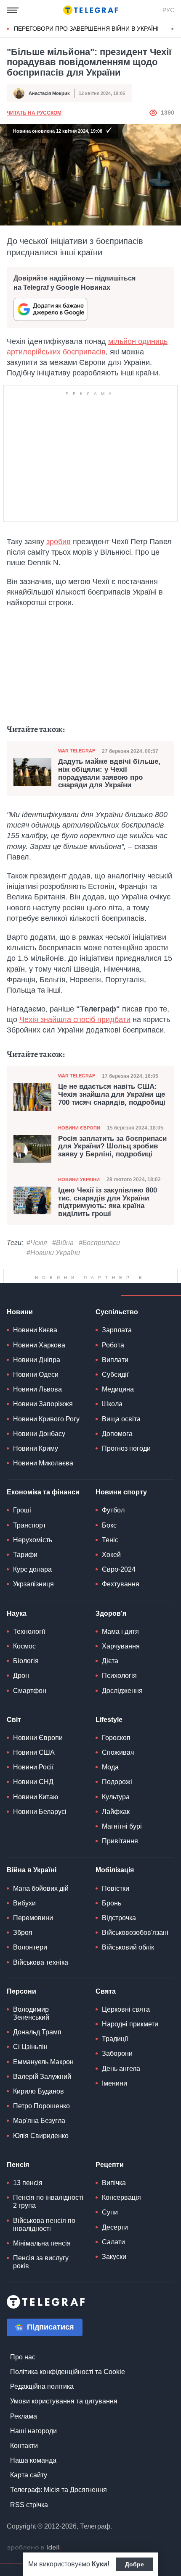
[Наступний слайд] (173, 29)
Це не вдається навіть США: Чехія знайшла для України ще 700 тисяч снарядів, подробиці (112, 1094)
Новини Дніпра (37, 1360)
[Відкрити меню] (13, 10)
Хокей (111, 1555)
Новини (20, 1312)
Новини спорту (121, 1492)
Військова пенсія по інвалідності (44, 2225)
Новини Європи (79, 1128)
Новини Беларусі (40, 1812)
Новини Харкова (39, 1345)
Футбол (113, 1510)
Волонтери (30, 1947)
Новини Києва (35, 1330)
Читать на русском (34, 113)
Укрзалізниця (33, 1584)
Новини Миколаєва (43, 1463)
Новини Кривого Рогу (46, 1419)
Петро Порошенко (41, 2106)
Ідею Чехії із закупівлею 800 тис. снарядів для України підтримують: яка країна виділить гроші (108, 1202)
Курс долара (32, 1569)
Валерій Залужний (42, 2077)
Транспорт (29, 1525)
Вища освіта (121, 1419)
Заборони (117, 2053)
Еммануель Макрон (43, 2062)
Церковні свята (126, 2009)
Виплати (115, 1360)
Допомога (117, 1434)
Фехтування (121, 1584)
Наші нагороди (33, 2431)
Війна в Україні (32, 1870)
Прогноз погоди (126, 1448)
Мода (110, 1767)
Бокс (109, 1525)
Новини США (34, 1752)
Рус (168, 10)
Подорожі (117, 1782)
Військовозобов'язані (135, 1933)
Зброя (23, 1933)
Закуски (114, 2257)
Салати (113, 2242)
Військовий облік (128, 1947)
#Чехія (37, 1243)
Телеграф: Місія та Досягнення (59, 2490)
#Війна (63, 1243)
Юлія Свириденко (41, 2136)
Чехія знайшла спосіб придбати (75, 1019)
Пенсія (18, 2165)
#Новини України (53, 1253)
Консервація (121, 2197)
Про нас (23, 2357)
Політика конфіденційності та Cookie (68, 2372)
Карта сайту (29, 2475)
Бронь (112, 1903)
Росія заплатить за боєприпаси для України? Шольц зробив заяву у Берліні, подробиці (112, 1146)
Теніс (110, 1540)
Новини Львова (37, 1389)
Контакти (24, 2446)
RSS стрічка (29, 2505)
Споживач (118, 1752)
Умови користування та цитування (64, 2401)
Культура (116, 1797)
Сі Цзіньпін (30, 2047)
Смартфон (30, 1691)
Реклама (24, 2416)
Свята (106, 1991)
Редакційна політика (42, 2386)
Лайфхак (116, 1812)
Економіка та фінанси (43, 1492)
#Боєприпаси (99, 1243)
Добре (134, 2564)
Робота (113, 1345)
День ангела (121, 2069)
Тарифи (25, 1555)
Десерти (115, 2227)
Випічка (114, 2183)
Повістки (116, 1888)
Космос (24, 1646)
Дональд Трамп (37, 2032)
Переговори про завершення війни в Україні (86, 29)
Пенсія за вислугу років (41, 2262)
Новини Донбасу (39, 1434)
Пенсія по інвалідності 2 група (48, 2201)
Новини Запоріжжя (43, 1404)
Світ (14, 1720)
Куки (100, 2564)
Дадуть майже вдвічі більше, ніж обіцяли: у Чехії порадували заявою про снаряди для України (109, 773)
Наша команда (33, 2460)
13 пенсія (28, 2183)
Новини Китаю (36, 1797)
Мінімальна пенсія (42, 2243)
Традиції (115, 2039)
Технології (29, 1631)
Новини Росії (33, 1767)
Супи (110, 2212)
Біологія (26, 1661)
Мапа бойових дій (41, 1888)
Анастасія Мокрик (49, 93)
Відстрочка (119, 1918)
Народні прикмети (130, 2024)
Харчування (121, 1646)
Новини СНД (33, 1782)
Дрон (21, 1676)
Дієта (110, 1661)
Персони (21, 1991)
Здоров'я (111, 1613)
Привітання (120, 1841)
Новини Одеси (36, 1374)
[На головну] (90, 10)
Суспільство (117, 1312)
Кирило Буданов (39, 2091)
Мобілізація (115, 1870)
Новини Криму (36, 1448)
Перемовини (33, 1918)
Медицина (118, 1389)
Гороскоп (116, 1738)
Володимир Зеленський (31, 2013)
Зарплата (117, 1330)
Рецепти (110, 2165)
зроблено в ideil (34, 2548)
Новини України (79, 1179)
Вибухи (24, 1903)
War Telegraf (77, 751)
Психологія (119, 1676)
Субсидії (115, 1374)
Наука (17, 1613)
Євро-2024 (119, 1569)
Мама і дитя (120, 1631)
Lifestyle (109, 1720)
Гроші (22, 1510)
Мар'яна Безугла (39, 2121)
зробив (59, 542)
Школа (112, 1404)
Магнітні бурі (122, 1826)
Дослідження (122, 1691)
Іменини (114, 2083)
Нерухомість (33, 1540)
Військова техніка (41, 1962)
